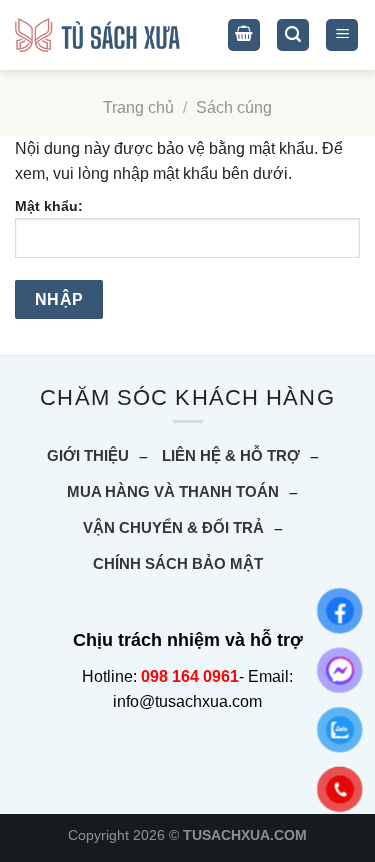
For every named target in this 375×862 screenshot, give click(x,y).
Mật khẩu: (49, 206)
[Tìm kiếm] (293, 35)
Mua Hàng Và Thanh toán (173, 491)
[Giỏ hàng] (244, 35)
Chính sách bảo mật (178, 563)
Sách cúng (234, 107)
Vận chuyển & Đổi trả (173, 527)
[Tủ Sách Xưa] (97, 35)
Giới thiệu (88, 455)
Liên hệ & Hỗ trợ (231, 455)
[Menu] (342, 35)
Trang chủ (138, 107)
